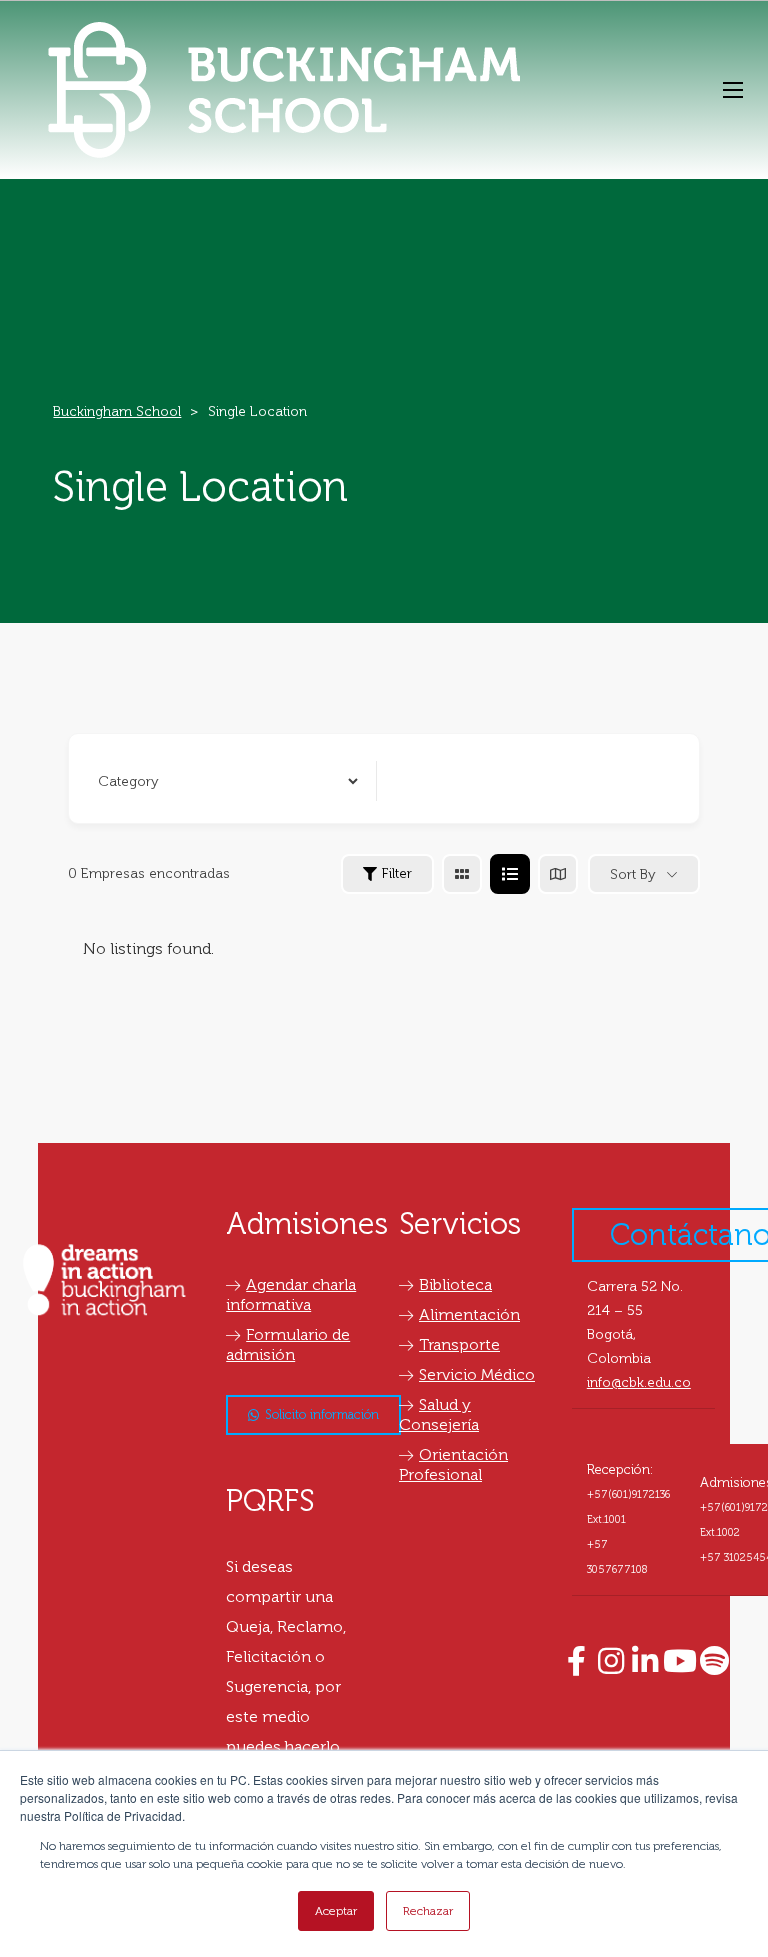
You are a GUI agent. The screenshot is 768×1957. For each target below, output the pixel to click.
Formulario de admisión (288, 1344)
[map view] (558, 874)
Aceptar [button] (336, 1911)
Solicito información (322, 1414)
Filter (397, 873)
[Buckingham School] (284, 90)
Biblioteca (455, 1284)
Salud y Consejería (439, 1414)
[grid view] (462, 874)
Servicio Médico (477, 1374)
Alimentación (469, 1314)
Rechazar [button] (428, 1911)
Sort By (633, 874)
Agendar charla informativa (291, 1294)
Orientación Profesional (453, 1464)
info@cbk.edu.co (639, 1382)
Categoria (126, 780)
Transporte (459, 1344)
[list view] (510, 874)
